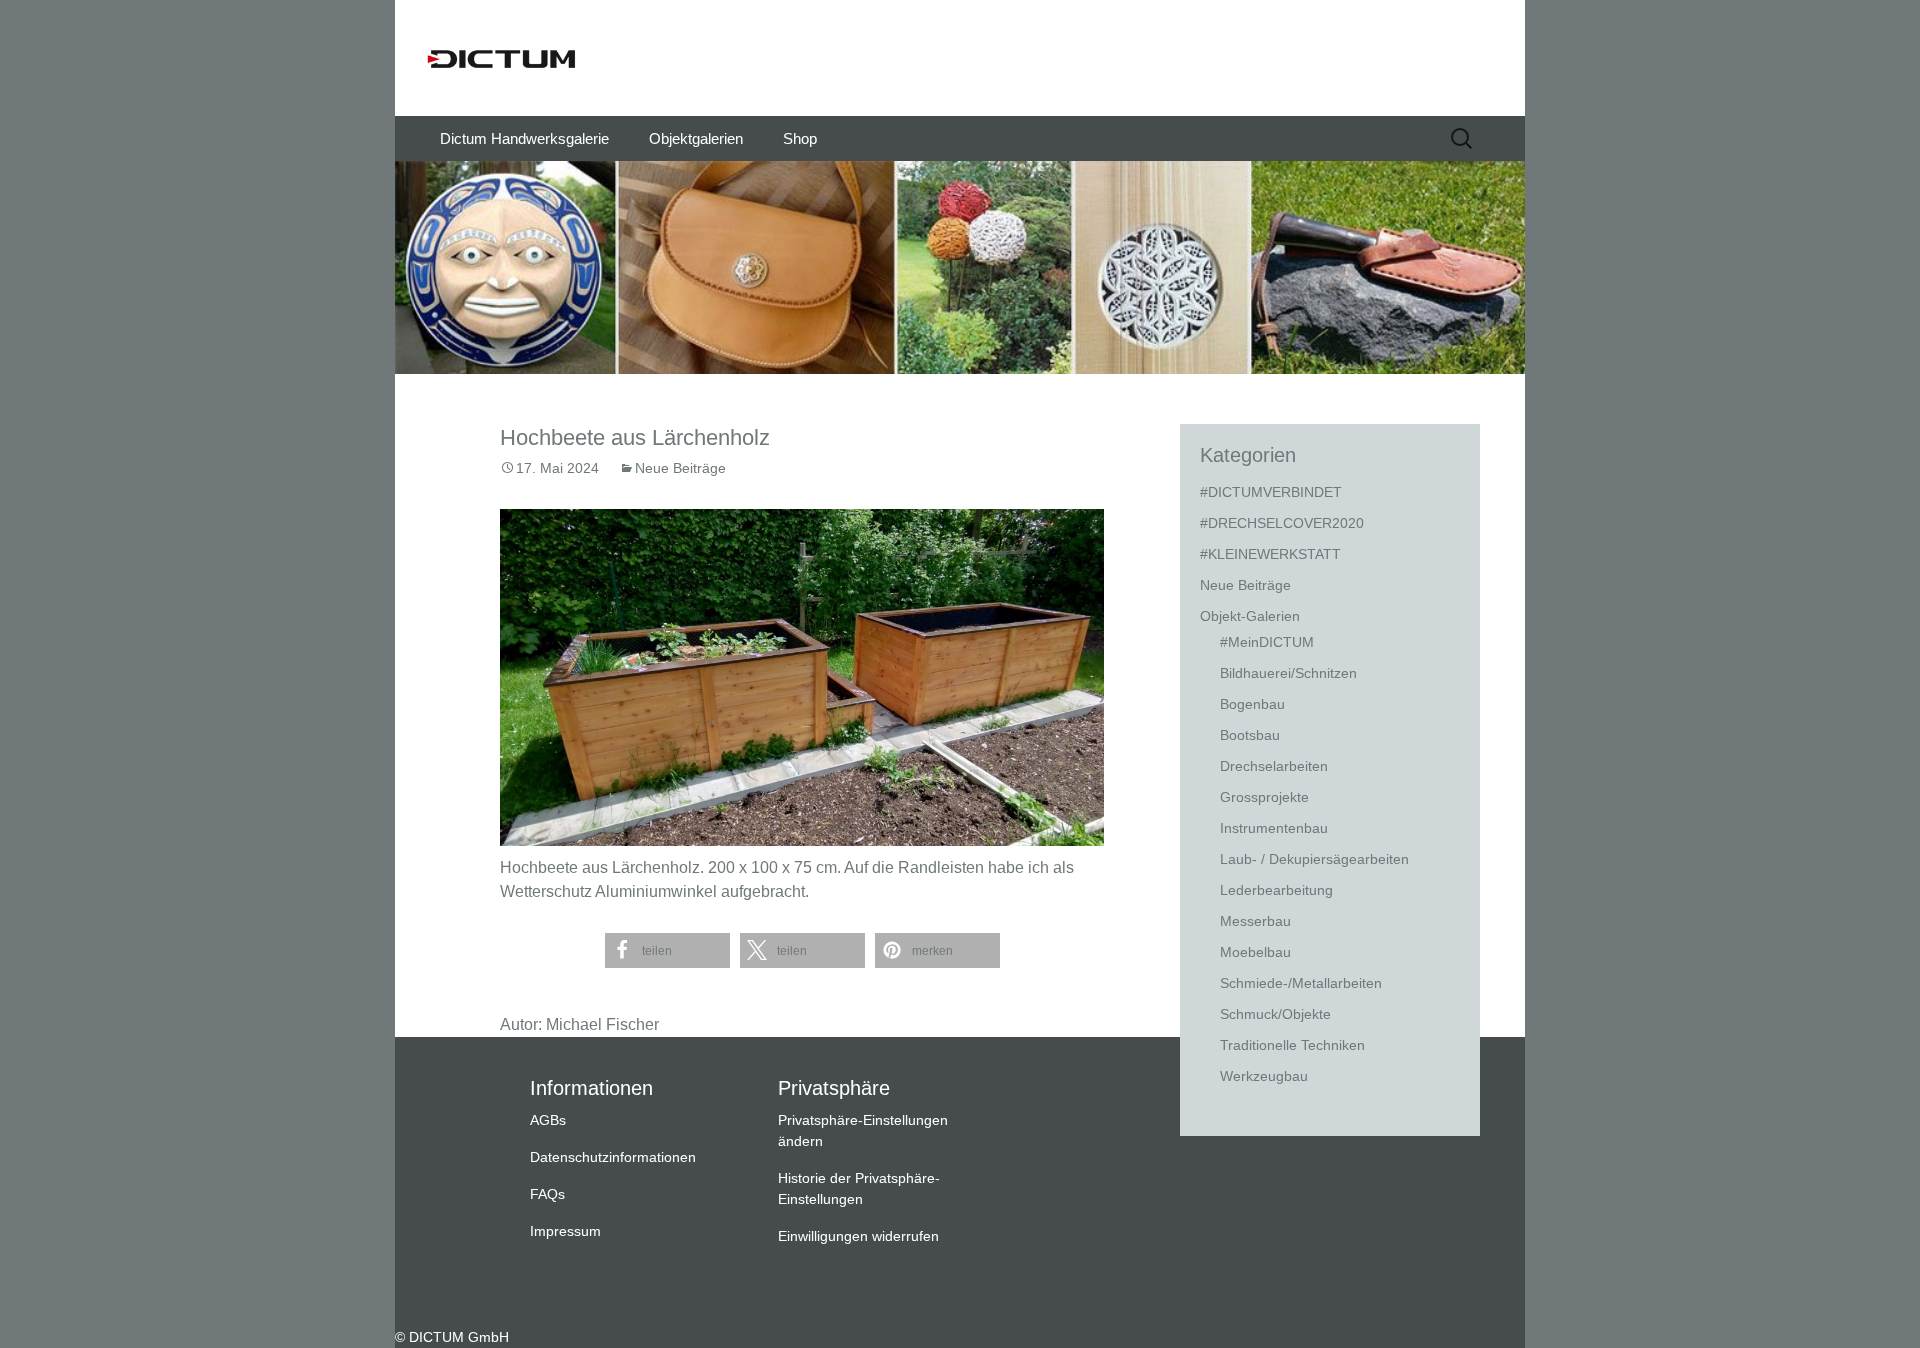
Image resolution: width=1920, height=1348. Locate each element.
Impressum (565, 1231)
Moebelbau (1255, 952)
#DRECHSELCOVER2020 (1282, 523)
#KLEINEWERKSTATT (1270, 554)
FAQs (547, 1194)
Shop (800, 138)
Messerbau (1255, 921)
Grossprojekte (1264, 797)
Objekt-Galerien (1250, 616)
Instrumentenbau (1274, 828)
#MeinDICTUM (1267, 642)
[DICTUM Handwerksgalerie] (960, 58)
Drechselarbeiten (1274, 766)
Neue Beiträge (680, 468)
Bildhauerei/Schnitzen (1288, 673)
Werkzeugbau (1264, 1076)
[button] (667, 950)
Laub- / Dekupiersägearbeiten (1314, 859)
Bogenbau (1252, 704)
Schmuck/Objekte (1275, 1014)
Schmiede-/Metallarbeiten (1301, 983)
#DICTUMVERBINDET (1271, 492)
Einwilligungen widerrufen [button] (858, 1236)
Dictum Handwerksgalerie (524, 138)
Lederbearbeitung (1276, 890)
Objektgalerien (696, 138)
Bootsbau (1250, 735)
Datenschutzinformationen (613, 1157)
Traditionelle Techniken (1292, 1045)
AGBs (548, 1120)
